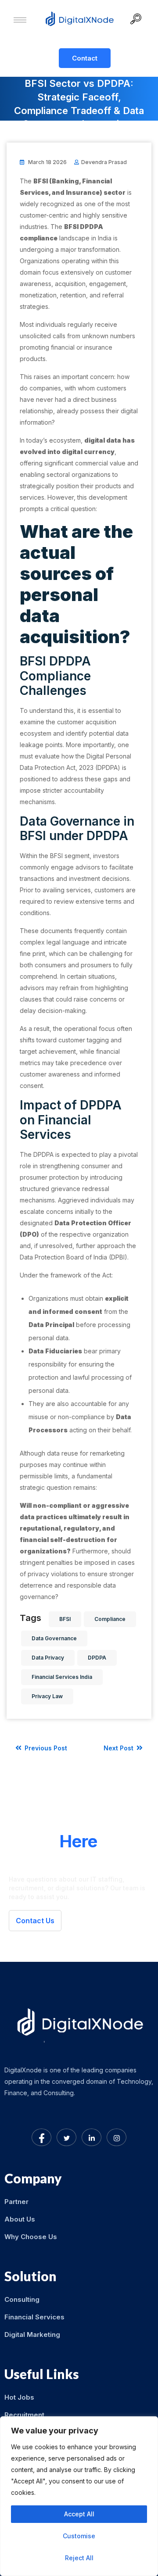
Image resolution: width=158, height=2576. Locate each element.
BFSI (65, 1619)
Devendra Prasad (104, 162)
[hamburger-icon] (20, 20)
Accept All (79, 2514)
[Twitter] (66, 2137)
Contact (85, 58)
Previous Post (45, 1748)
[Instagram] (117, 2137)
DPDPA (97, 1658)
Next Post (119, 1748)
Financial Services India (62, 1677)
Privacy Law (47, 1696)
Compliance (110, 1619)
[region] (79, 2496)
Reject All (79, 2558)
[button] (139, 20)
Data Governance (54, 1638)
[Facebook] (41, 2137)
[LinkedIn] (92, 2137)
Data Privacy (48, 1658)
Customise (79, 2536)
